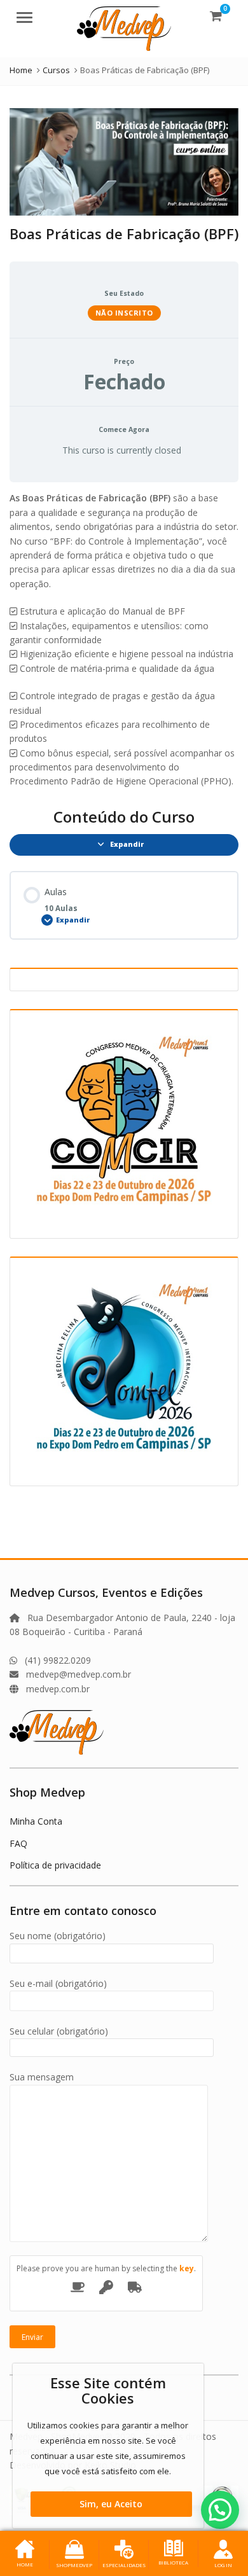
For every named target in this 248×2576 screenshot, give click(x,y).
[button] (220, 2510)
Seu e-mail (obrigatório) (58, 1983)
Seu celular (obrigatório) (59, 2031)
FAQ (18, 1843)
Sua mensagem (42, 2077)
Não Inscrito (124, 313)
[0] (216, 16)
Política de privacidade (55, 1865)
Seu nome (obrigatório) (58, 1936)
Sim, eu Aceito (111, 2504)
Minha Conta (36, 1821)
